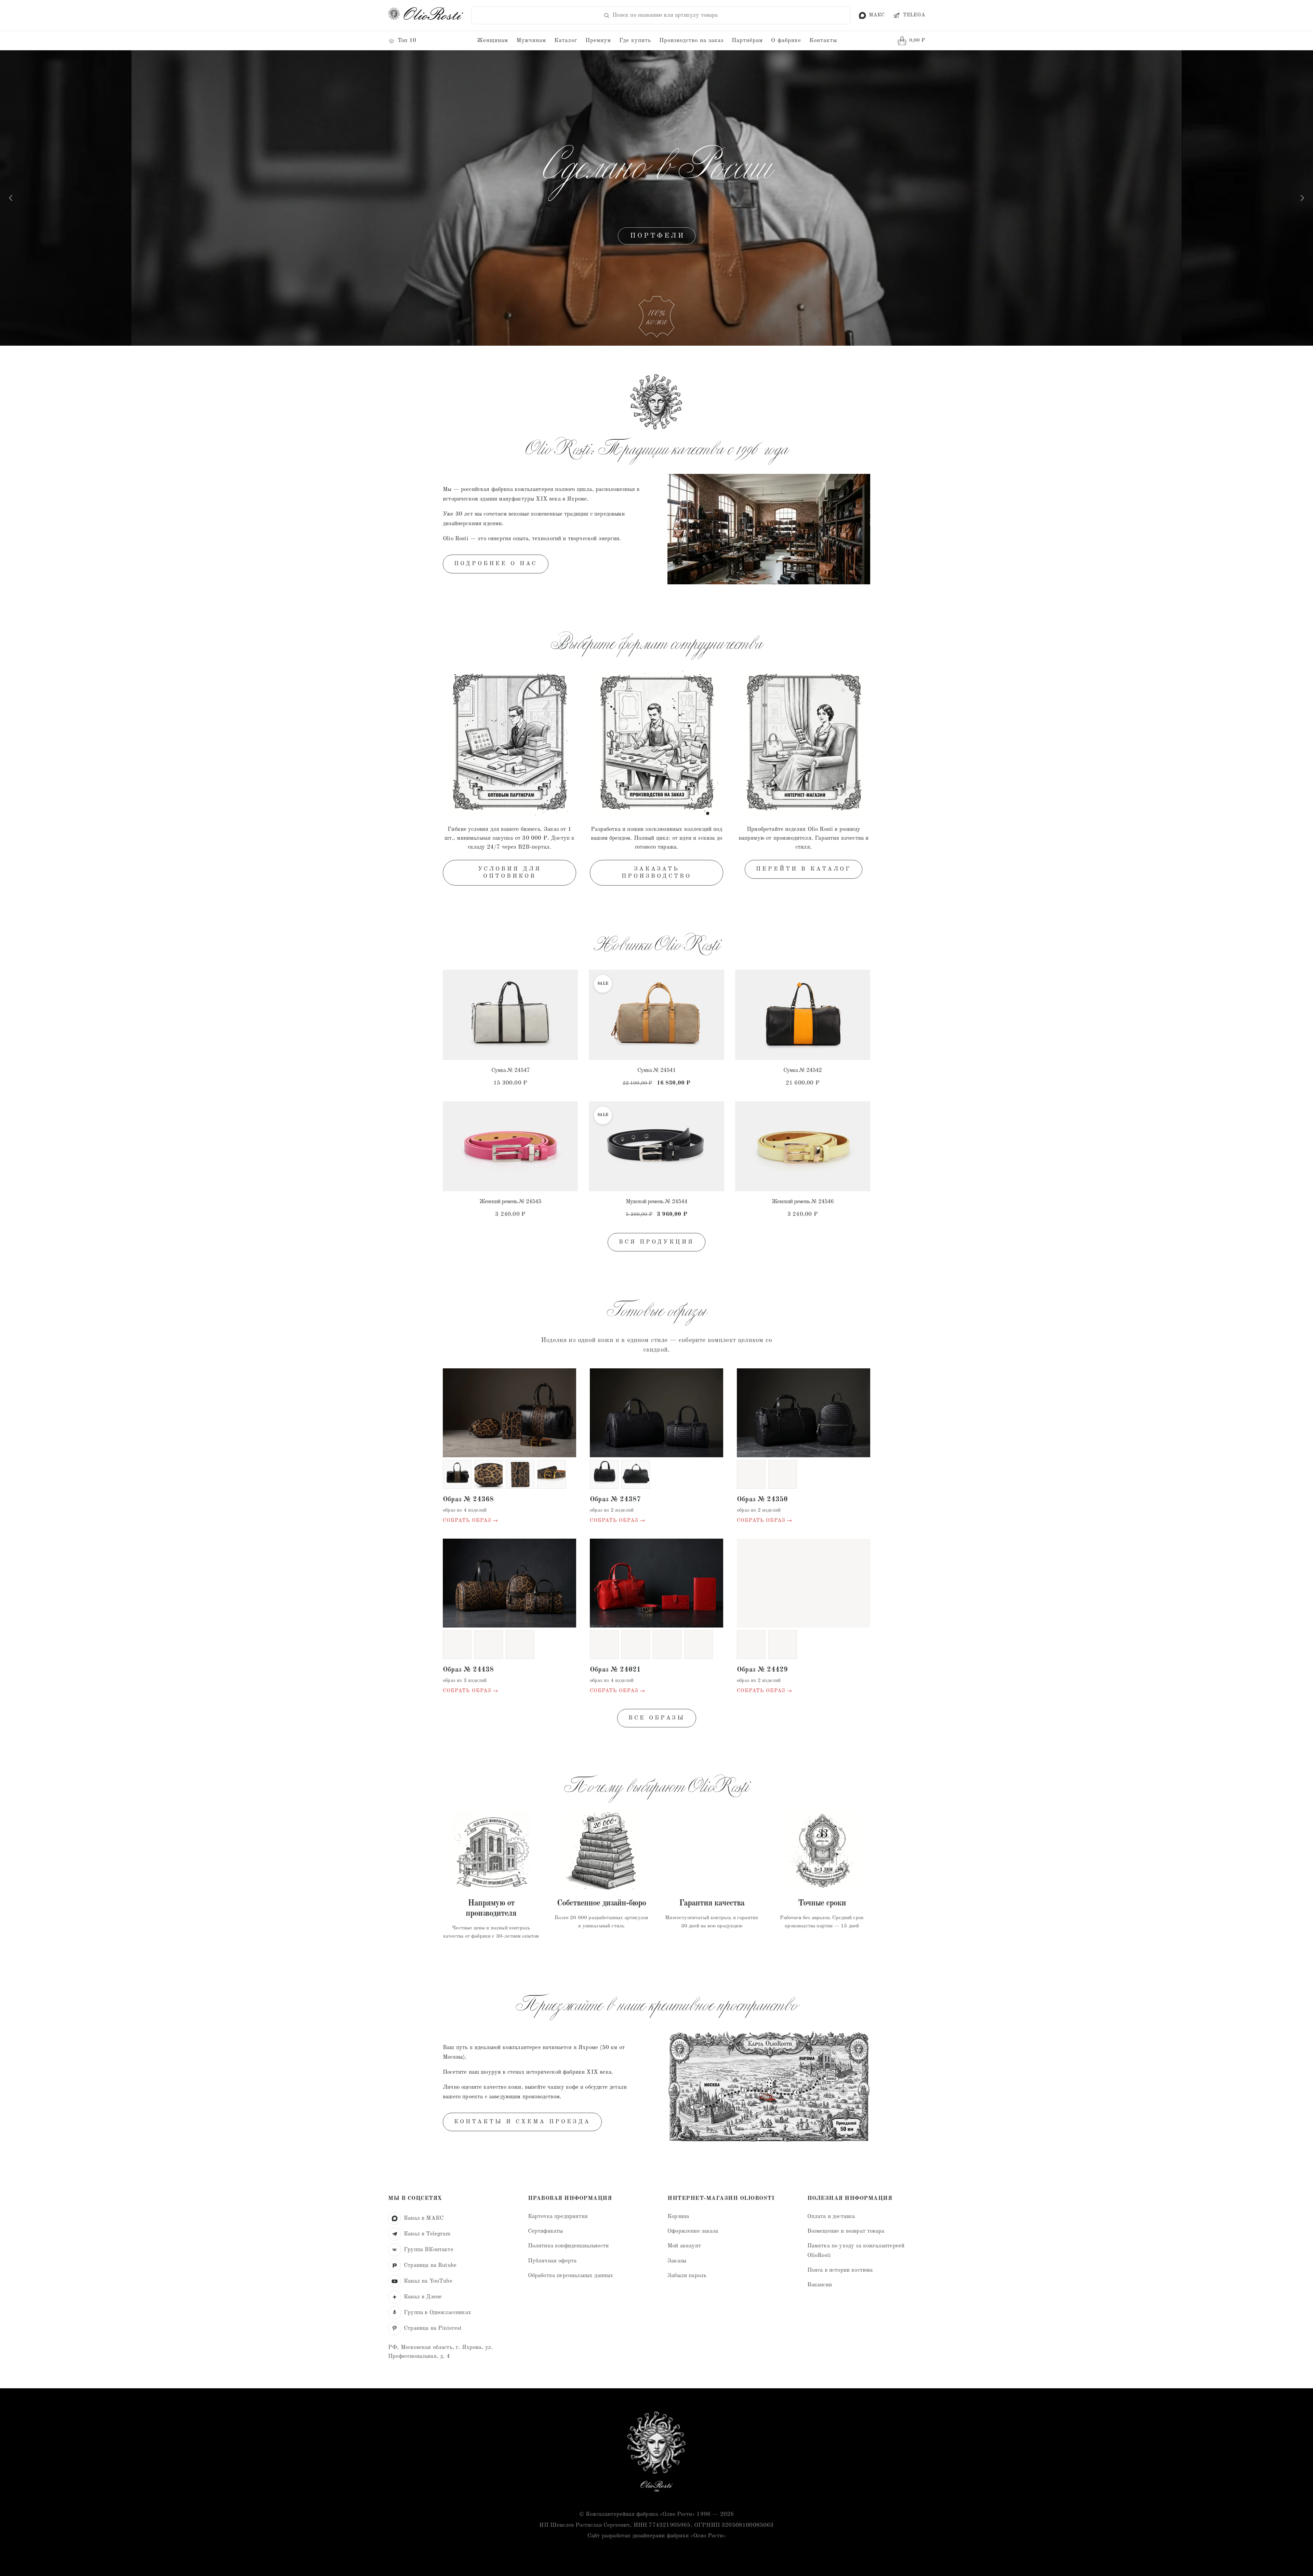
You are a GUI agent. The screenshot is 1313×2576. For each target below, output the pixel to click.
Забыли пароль (687, 2276)
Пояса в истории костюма (840, 2270)
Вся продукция (656, 1242)
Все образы (657, 1718)
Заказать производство (656, 872)
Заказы (677, 2261)
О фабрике (786, 41)
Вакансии (820, 2285)
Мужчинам (531, 41)
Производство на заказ (691, 41)
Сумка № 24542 (803, 1070)
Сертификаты (546, 2231)
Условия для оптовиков (510, 872)
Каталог (566, 41)
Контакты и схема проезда (522, 2122)
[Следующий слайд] (1302, 198)
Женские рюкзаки (657, 236)
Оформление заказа (693, 2231)
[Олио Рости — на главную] (656, 2453)
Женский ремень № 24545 (510, 1202)
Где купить (635, 41)
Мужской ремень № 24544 (656, 1202)
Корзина (678, 2216)
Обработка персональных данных (571, 2276)
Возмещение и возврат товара (846, 2231)
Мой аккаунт (684, 2246)
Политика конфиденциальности (568, 2246)
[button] (566, 980)
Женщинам (493, 41)
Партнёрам (747, 41)
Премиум (598, 41)
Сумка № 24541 (656, 1070)
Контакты (823, 41)
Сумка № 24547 (510, 1070)
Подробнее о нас (496, 564)
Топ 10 (407, 41)
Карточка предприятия (558, 2216)
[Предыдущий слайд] (11, 198)
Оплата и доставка (831, 2216)
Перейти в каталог (804, 869)
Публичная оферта (552, 2261)
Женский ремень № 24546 (803, 1202)
